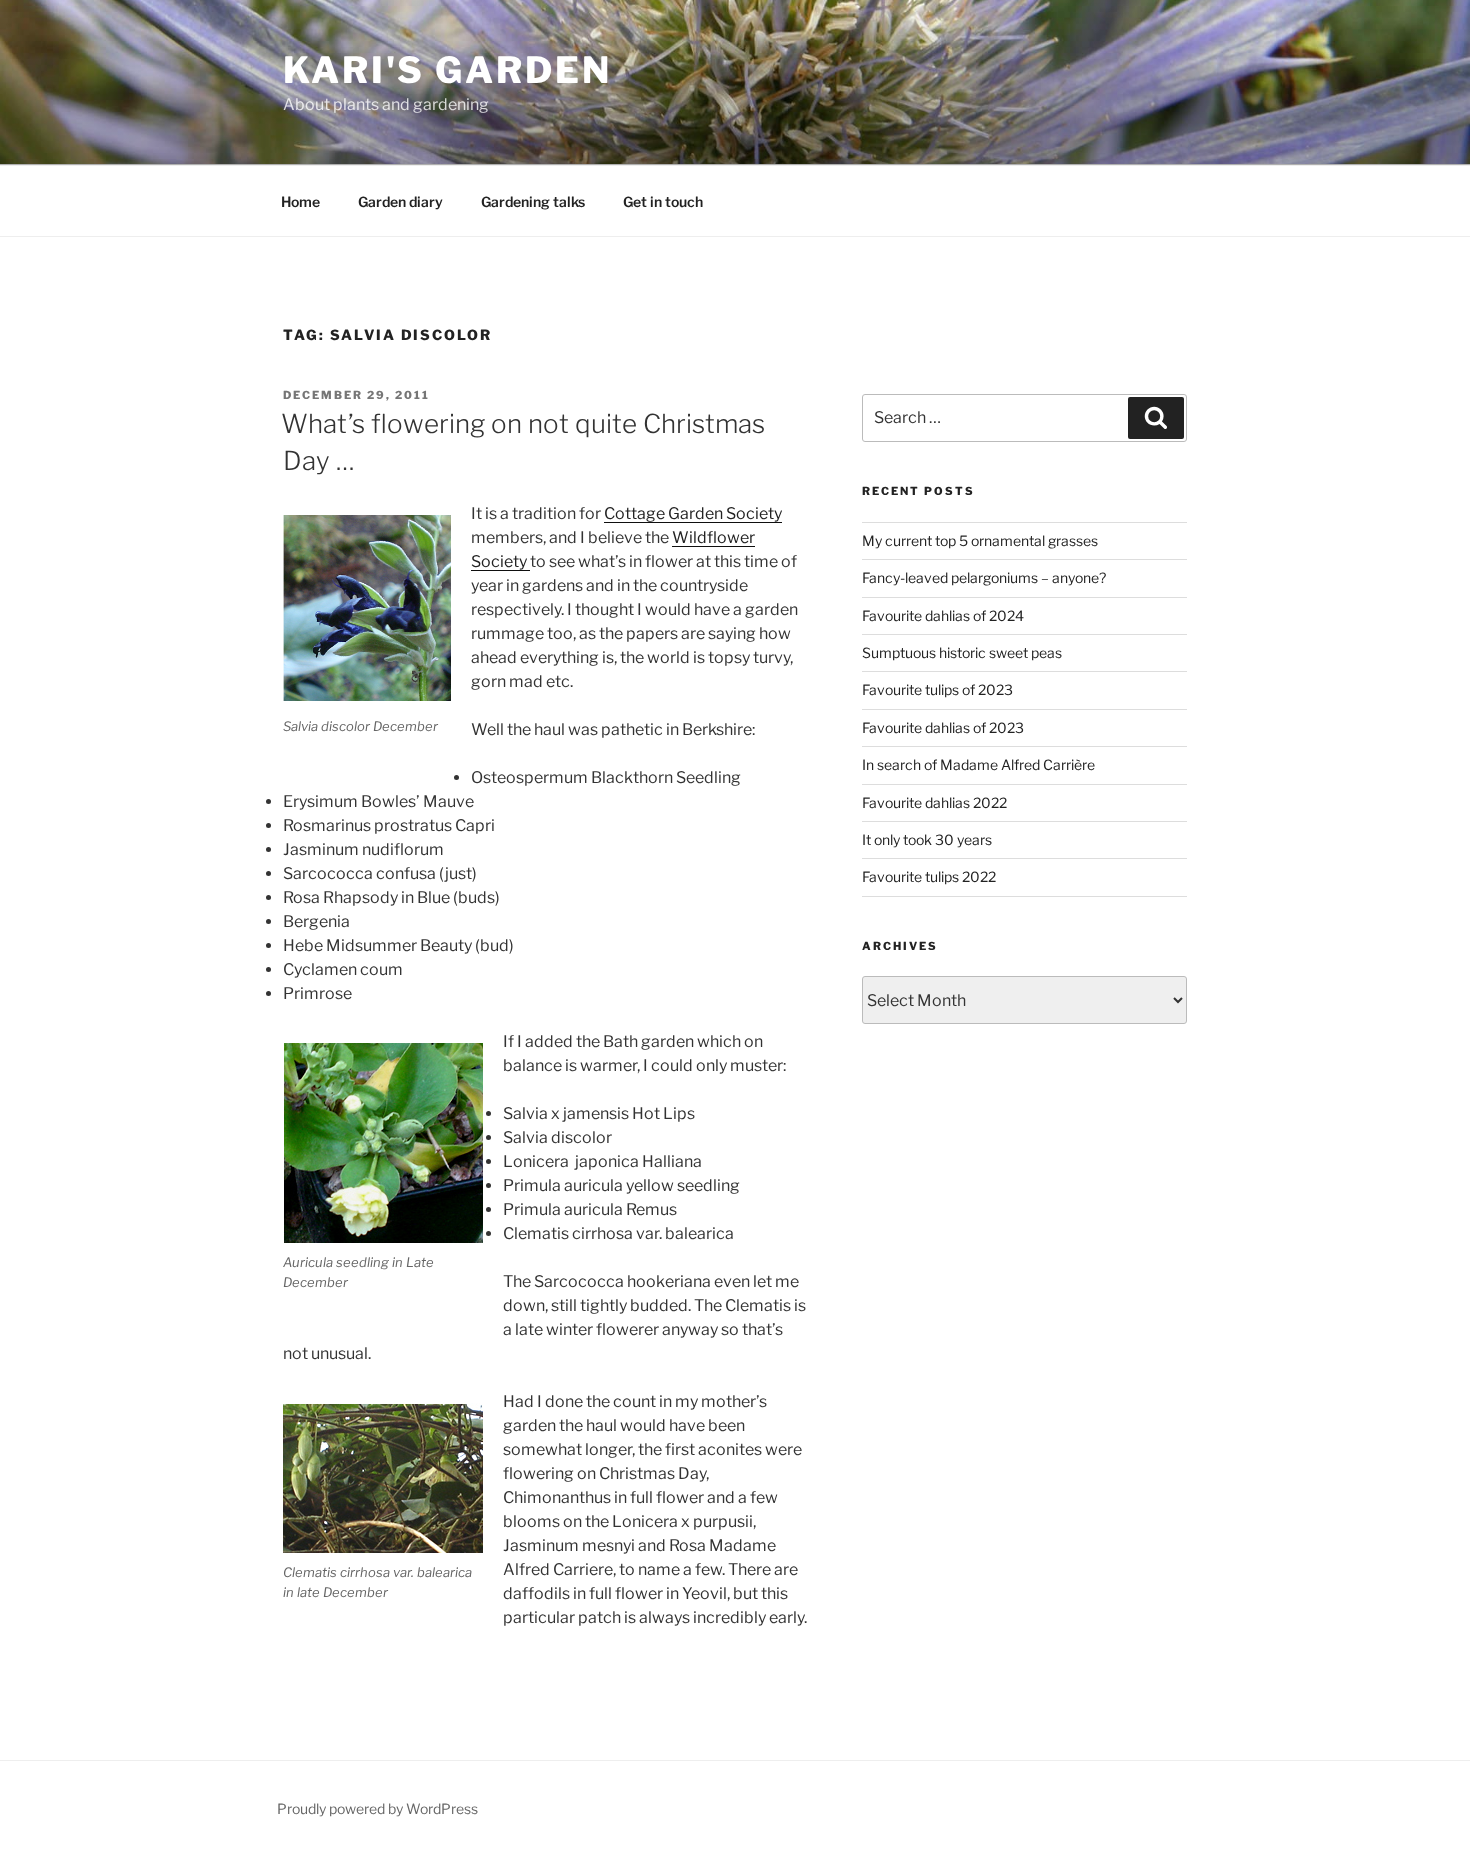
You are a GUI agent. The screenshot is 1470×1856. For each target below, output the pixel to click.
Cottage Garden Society (693, 513)
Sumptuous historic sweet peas (962, 652)
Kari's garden (447, 70)
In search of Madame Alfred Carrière (978, 764)
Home (300, 201)
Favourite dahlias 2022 (934, 802)
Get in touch (663, 201)
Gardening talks (533, 201)
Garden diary (400, 201)
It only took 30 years (927, 839)
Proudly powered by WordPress (377, 1808)
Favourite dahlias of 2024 (943, 615)
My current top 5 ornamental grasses (980, 540)
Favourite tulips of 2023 (937, 689)
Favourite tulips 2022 (929, 876)
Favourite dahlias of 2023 (943, 727)
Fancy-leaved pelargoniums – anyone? (984, 577)
